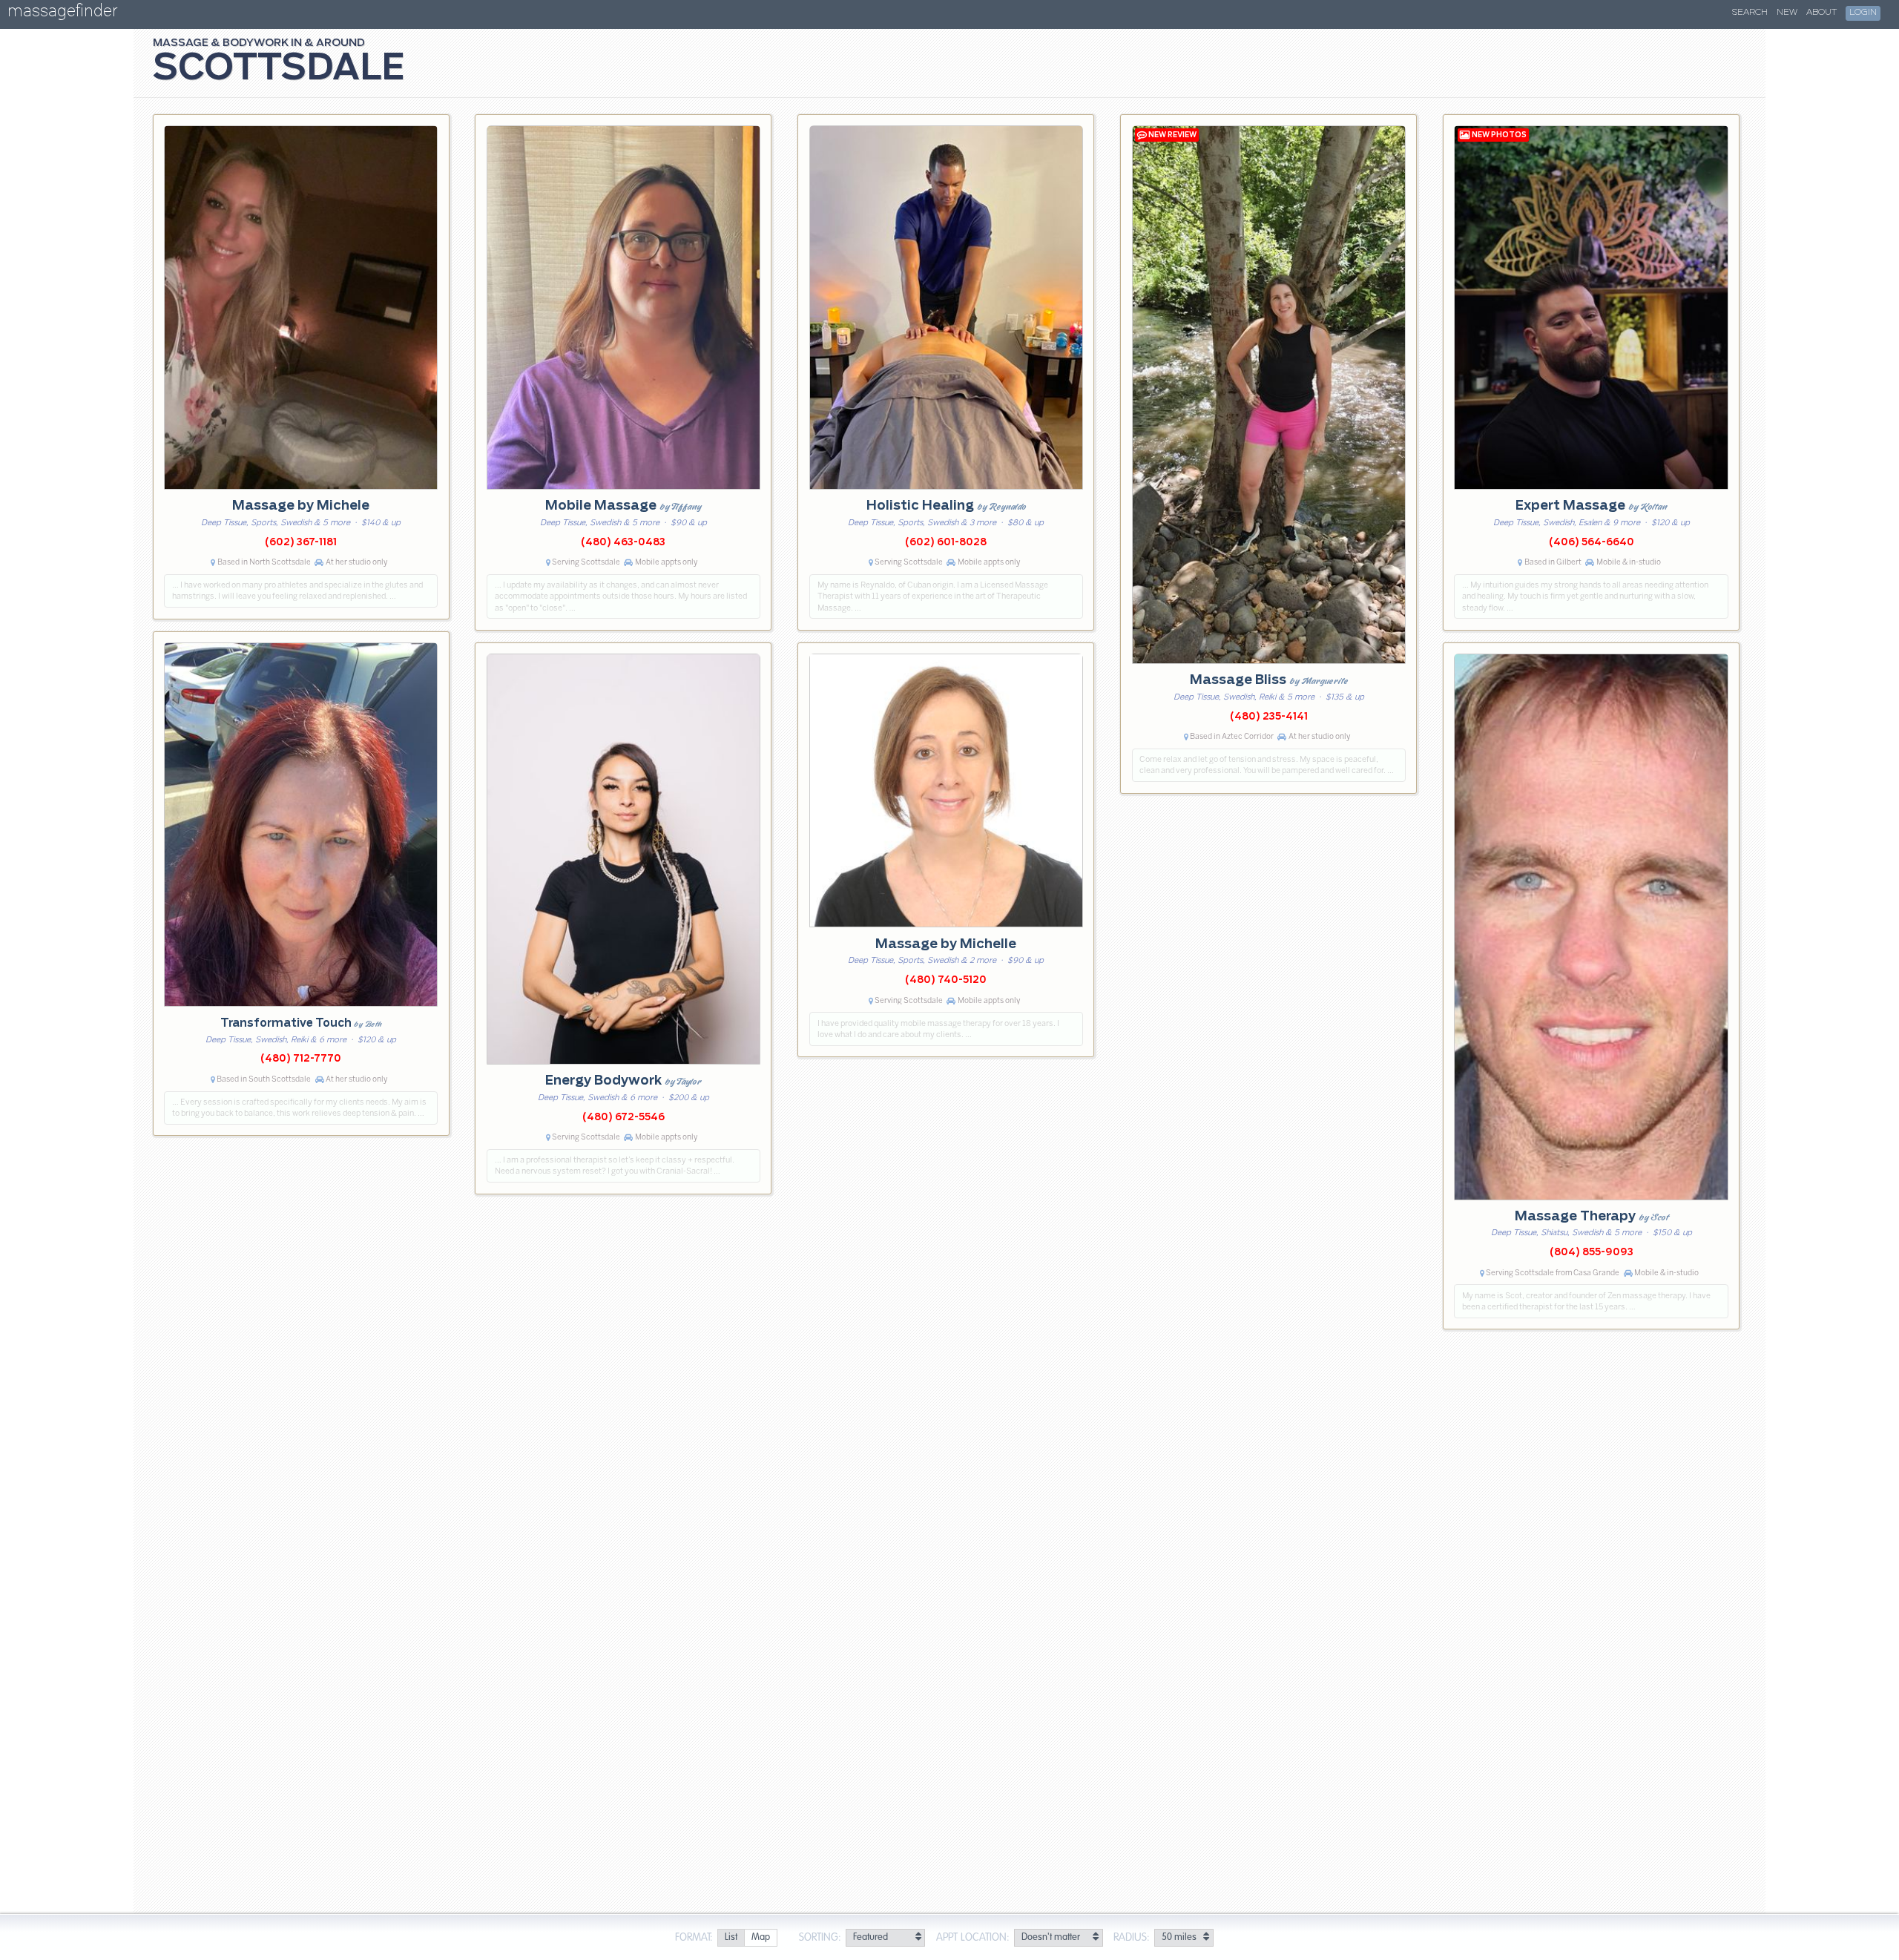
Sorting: (820, 1938)
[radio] (731, 1938)
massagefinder (62, 14)
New (1787, 13)
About (1821, 13)
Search (1750, 13)
